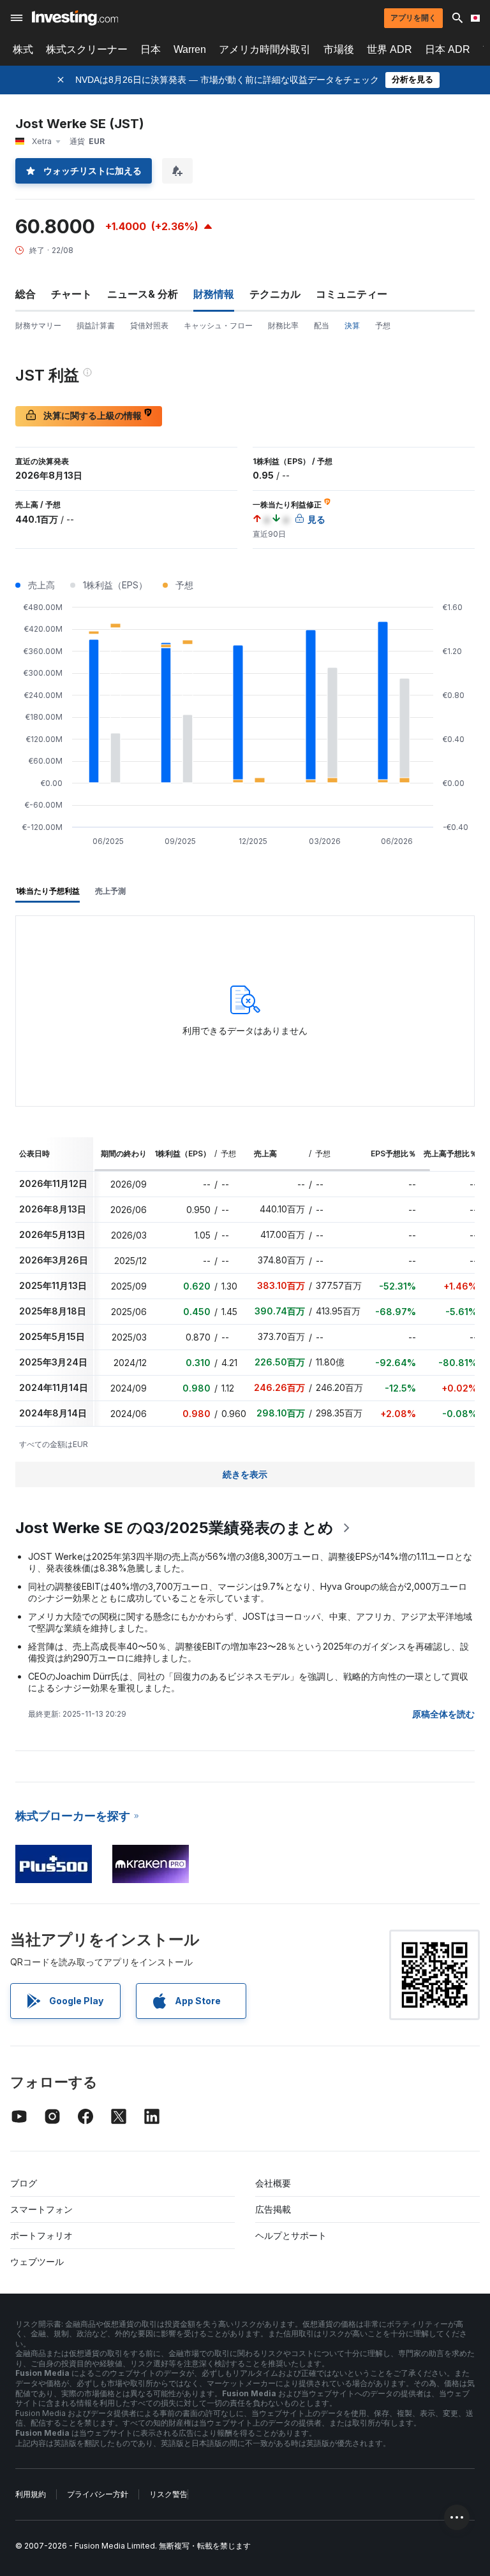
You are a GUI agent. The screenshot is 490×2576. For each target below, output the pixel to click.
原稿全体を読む (443, 1714)
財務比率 (283, 325)
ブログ (24, 2183)
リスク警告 (168, 2494)
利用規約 (31, 2494)
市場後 (339, 49)
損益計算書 (96, 325)
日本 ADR (448, 49)
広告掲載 (273, 2209)
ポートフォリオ (41, 2235)
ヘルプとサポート (291, 2235)
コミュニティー (352, 294)
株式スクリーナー (87, 49)
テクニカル (275, 294)
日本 (151, 49)
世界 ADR (390, 49)
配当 (322, 325)
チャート (71, 294)
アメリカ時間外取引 (265, 49)
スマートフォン (41, 2209)
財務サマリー (38, 325)
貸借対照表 (149, 325)
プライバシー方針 (98, 2494)
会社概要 (273, 2183)
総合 (26, 294)
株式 (23, 49)
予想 (383, 325)
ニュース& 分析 (143, 294)
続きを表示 (245, 1474)
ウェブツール (37, 2261)
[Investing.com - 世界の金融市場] (75, 18)
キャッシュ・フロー (218, 325)
